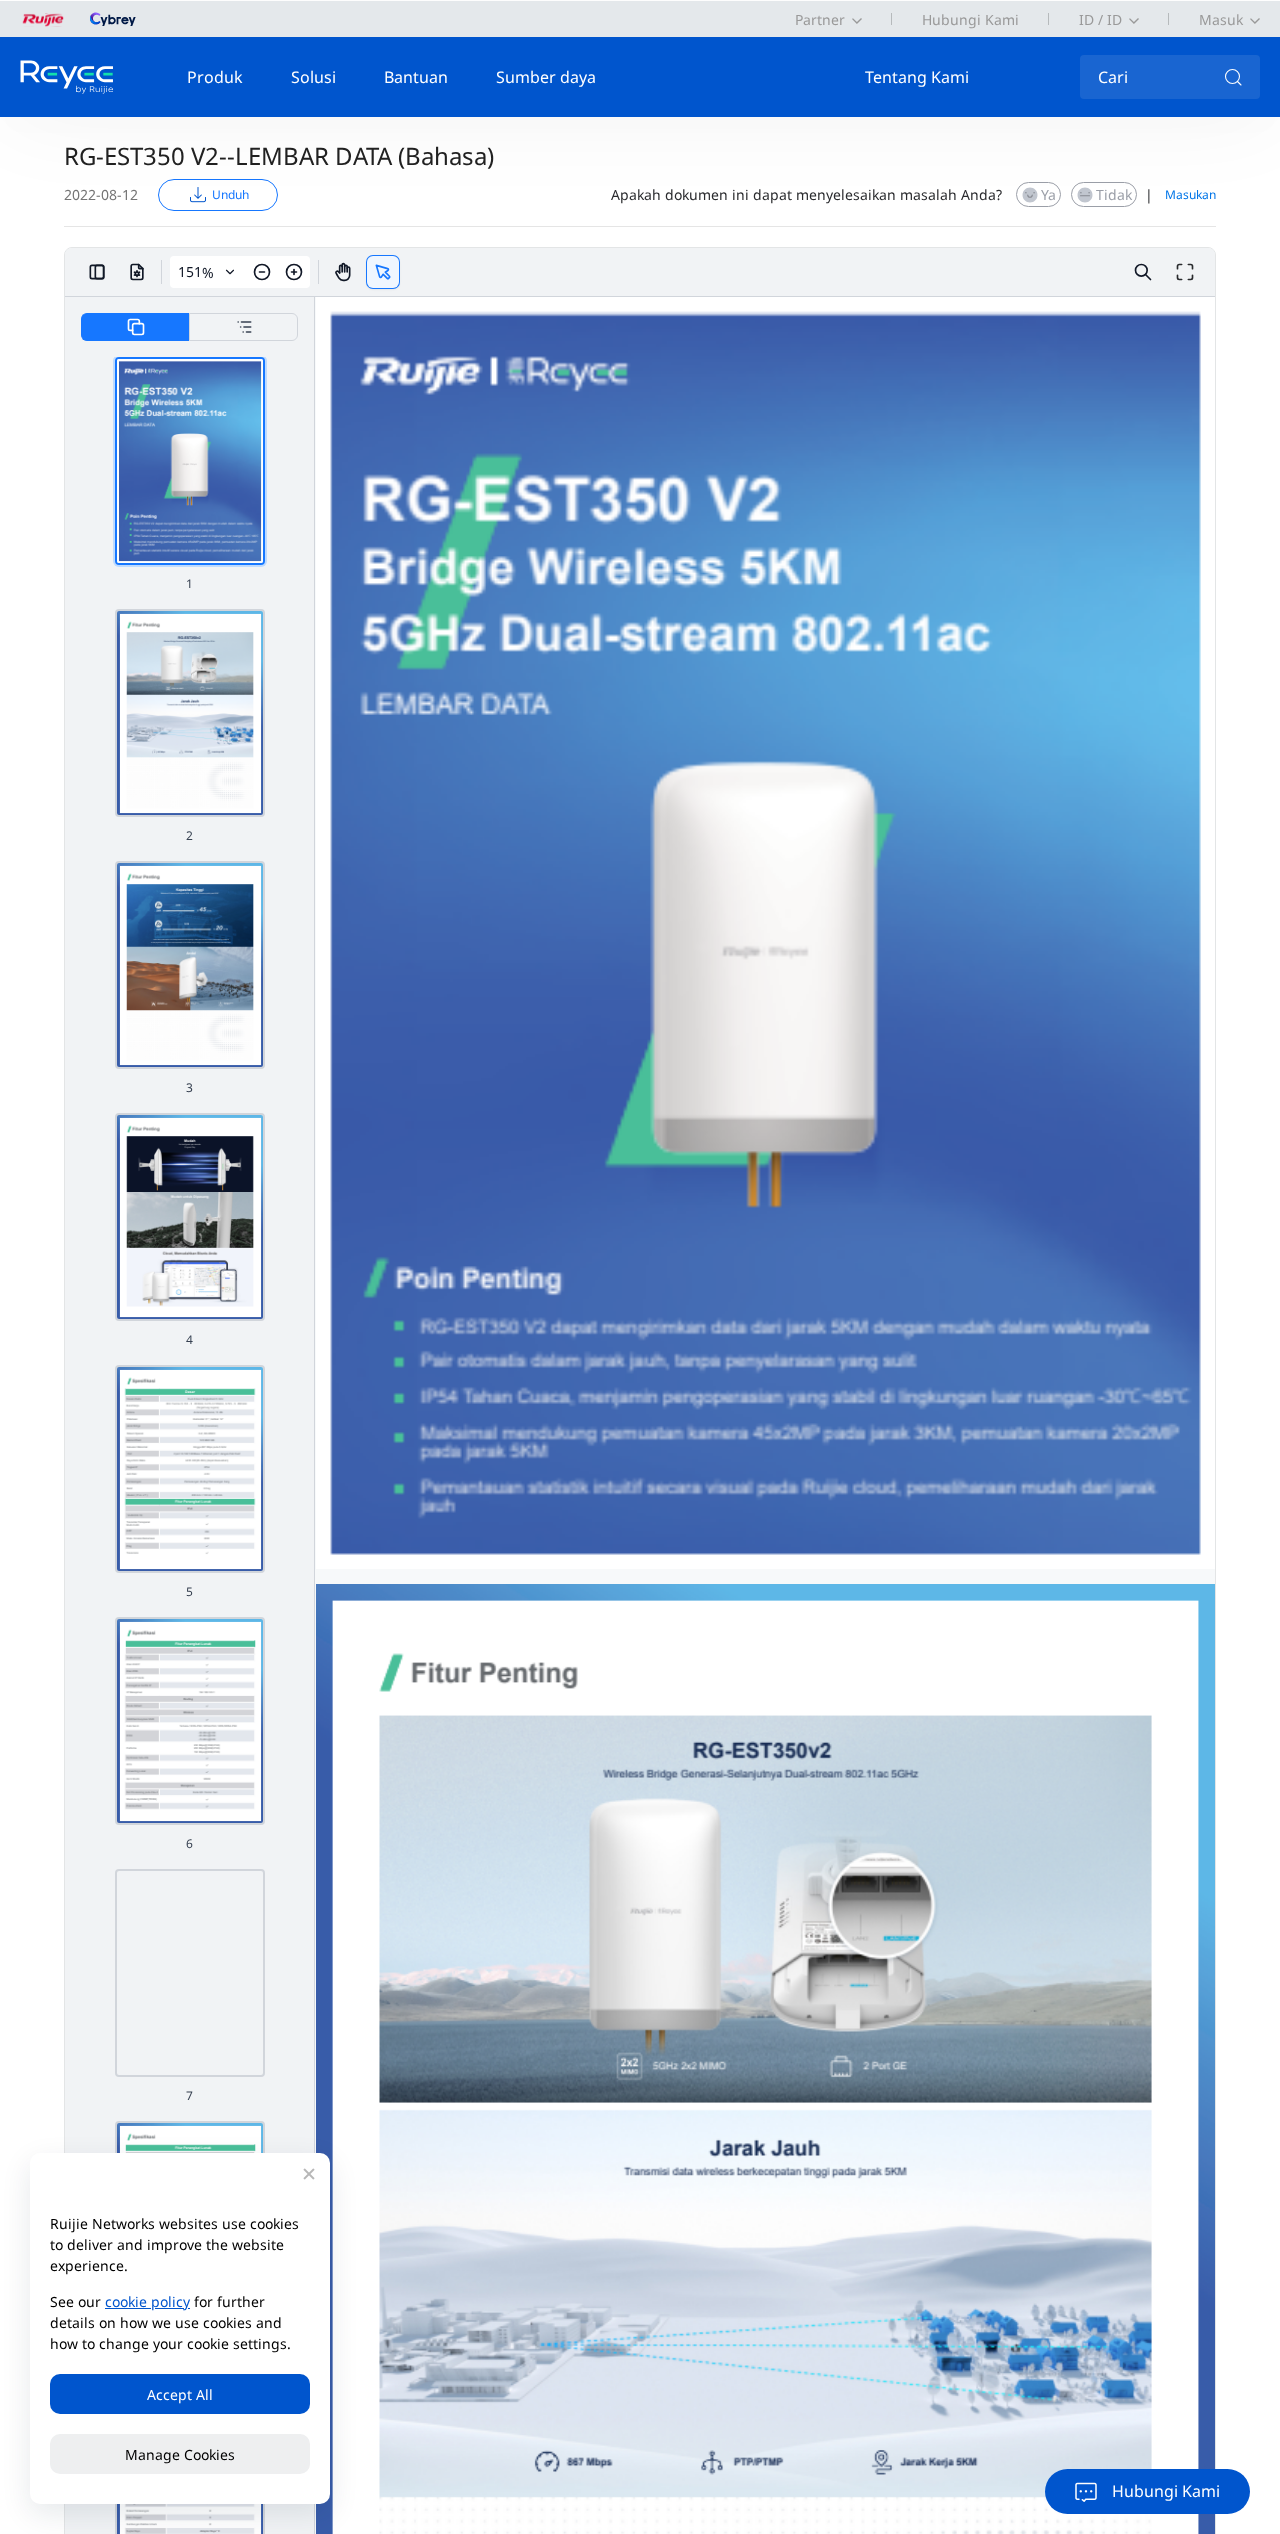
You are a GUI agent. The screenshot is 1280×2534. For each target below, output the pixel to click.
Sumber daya (546, 77)
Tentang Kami (917, 77)
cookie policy (147, 2301)
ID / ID (1100, 19)
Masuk (1221, 19)
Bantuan (416, 77)
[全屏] (1185, 272)
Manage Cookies (180, 2454)
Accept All (180, 2394)
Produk (215, 77)
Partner (820, 19)
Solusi (313, 77)
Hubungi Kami (970, 19)
